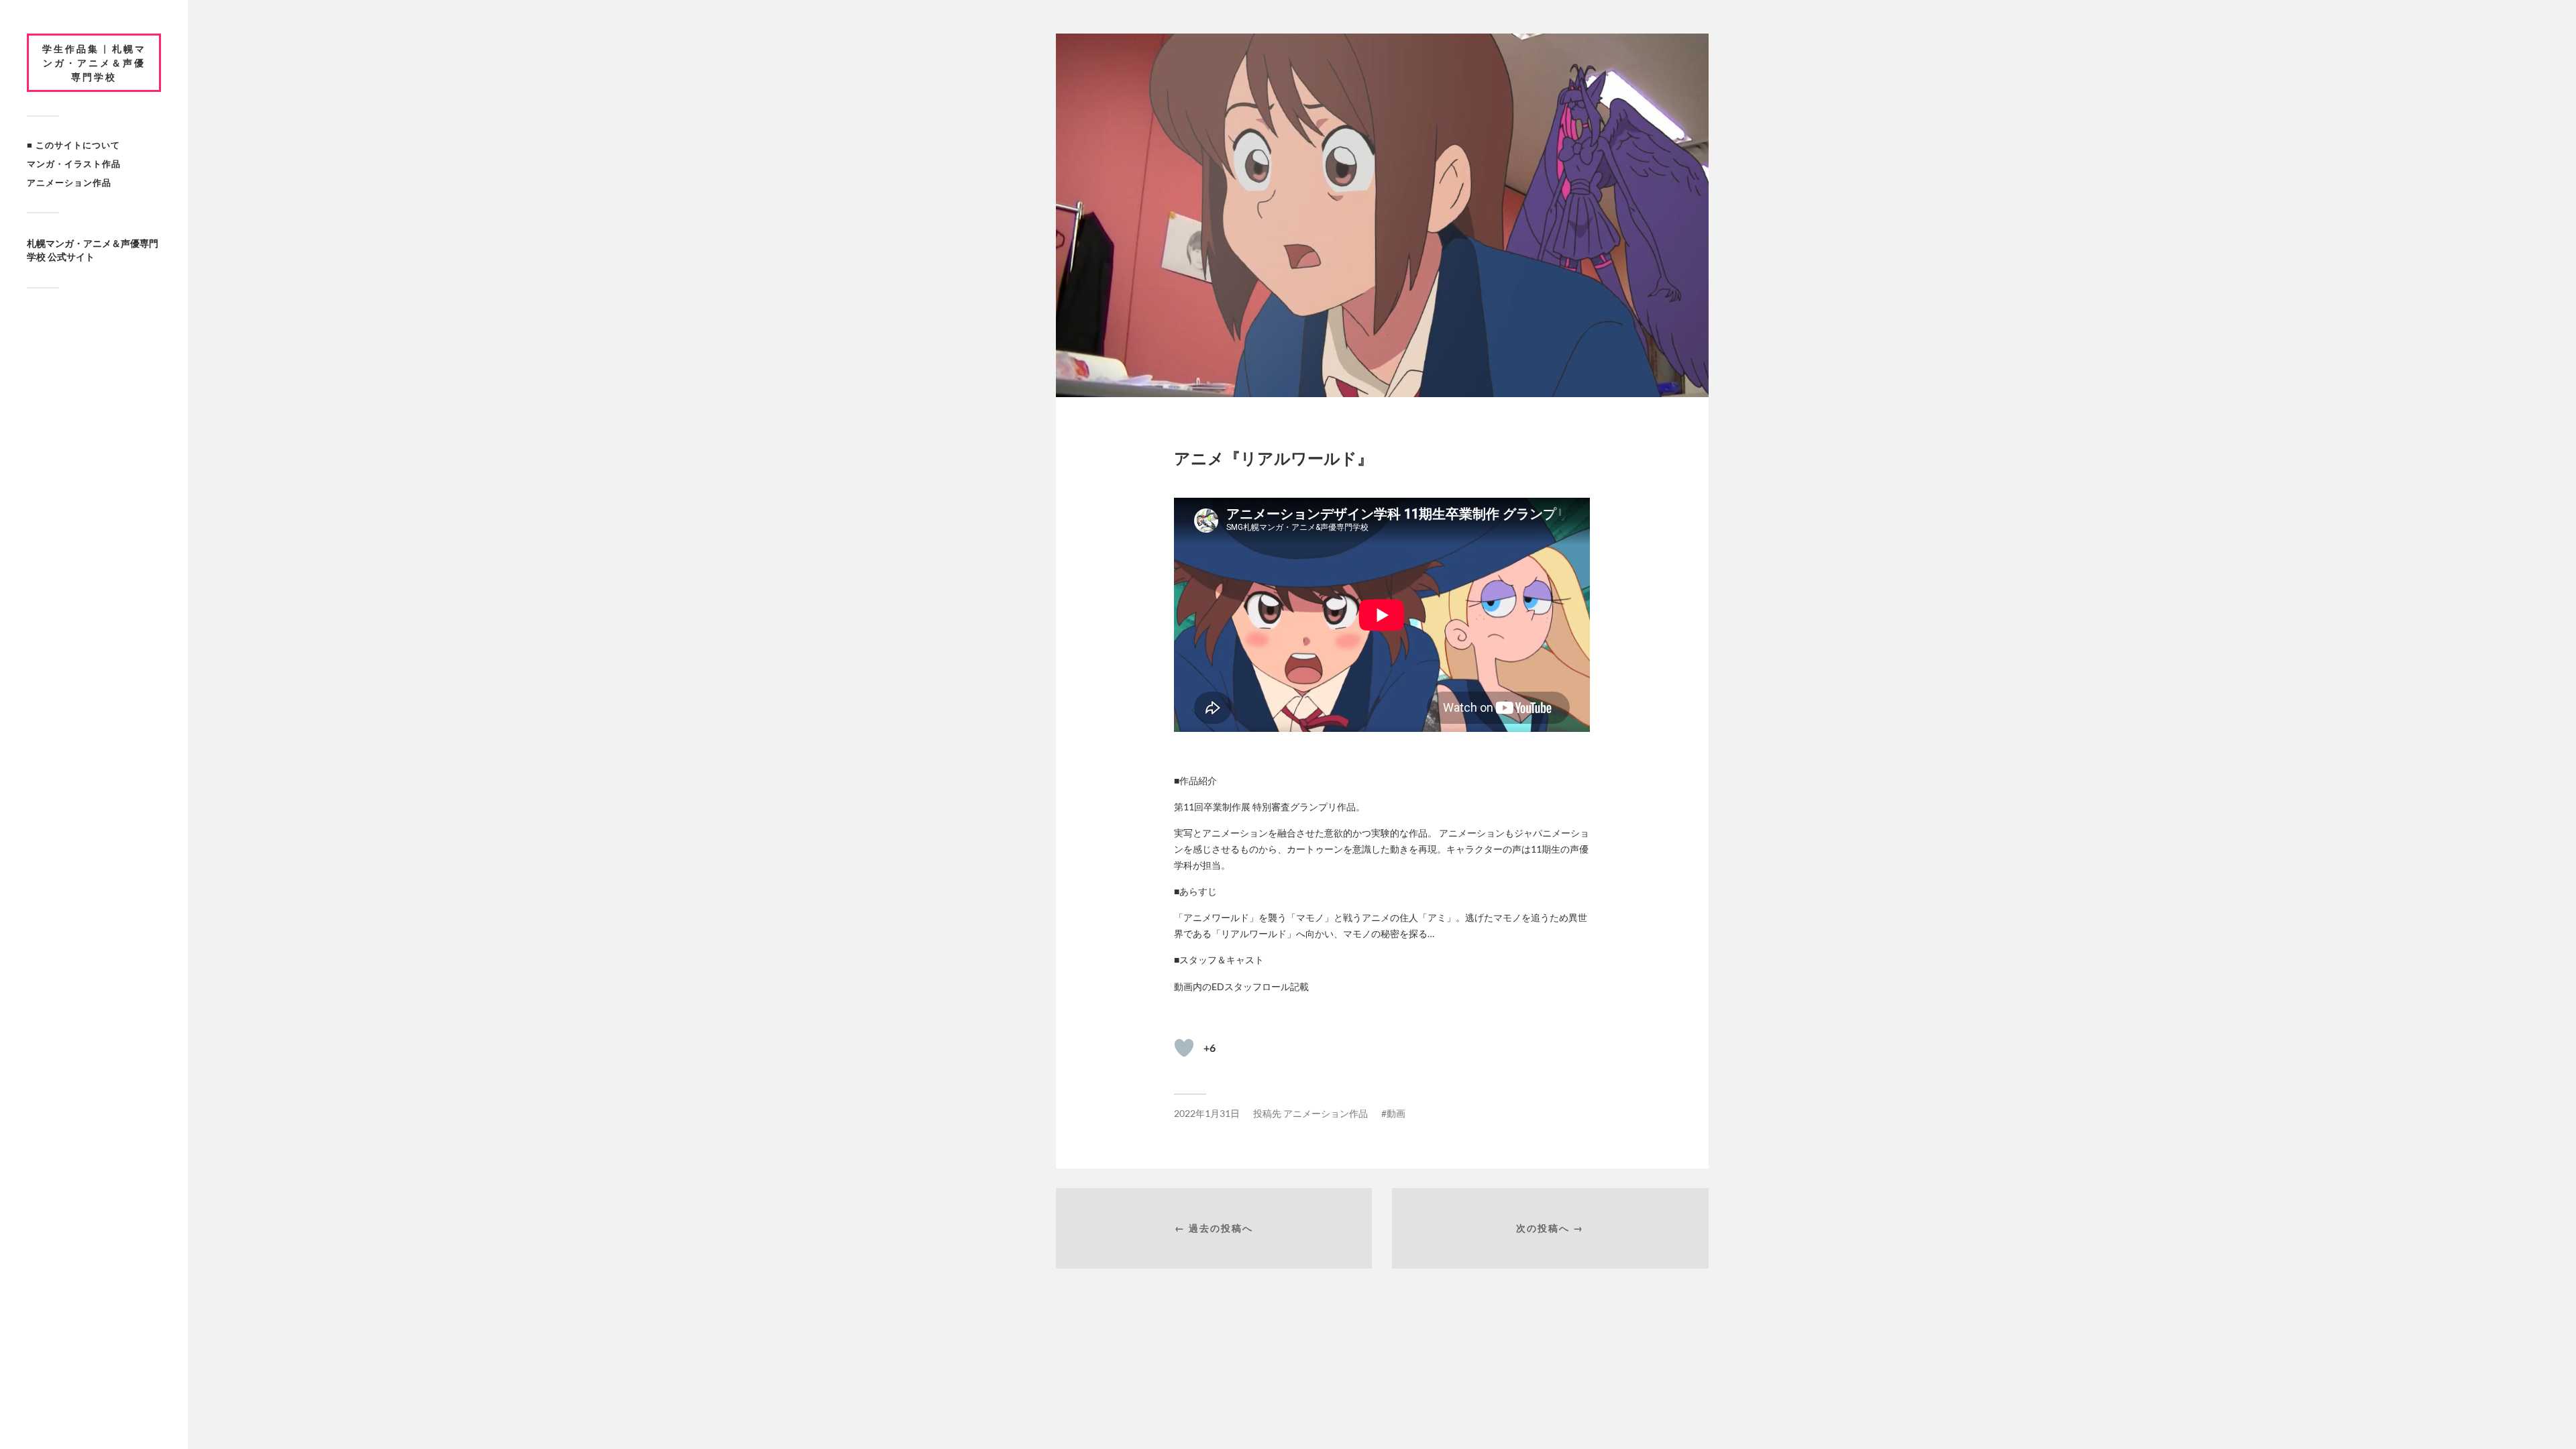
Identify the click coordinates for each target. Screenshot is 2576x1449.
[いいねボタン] (1184, 1048)
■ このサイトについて (73, 145)
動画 (1396, 1113)
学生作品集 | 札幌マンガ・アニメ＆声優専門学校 (94, 63)
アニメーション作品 (69, 182)
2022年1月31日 (1207, 1113)
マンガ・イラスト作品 (74, 164)
